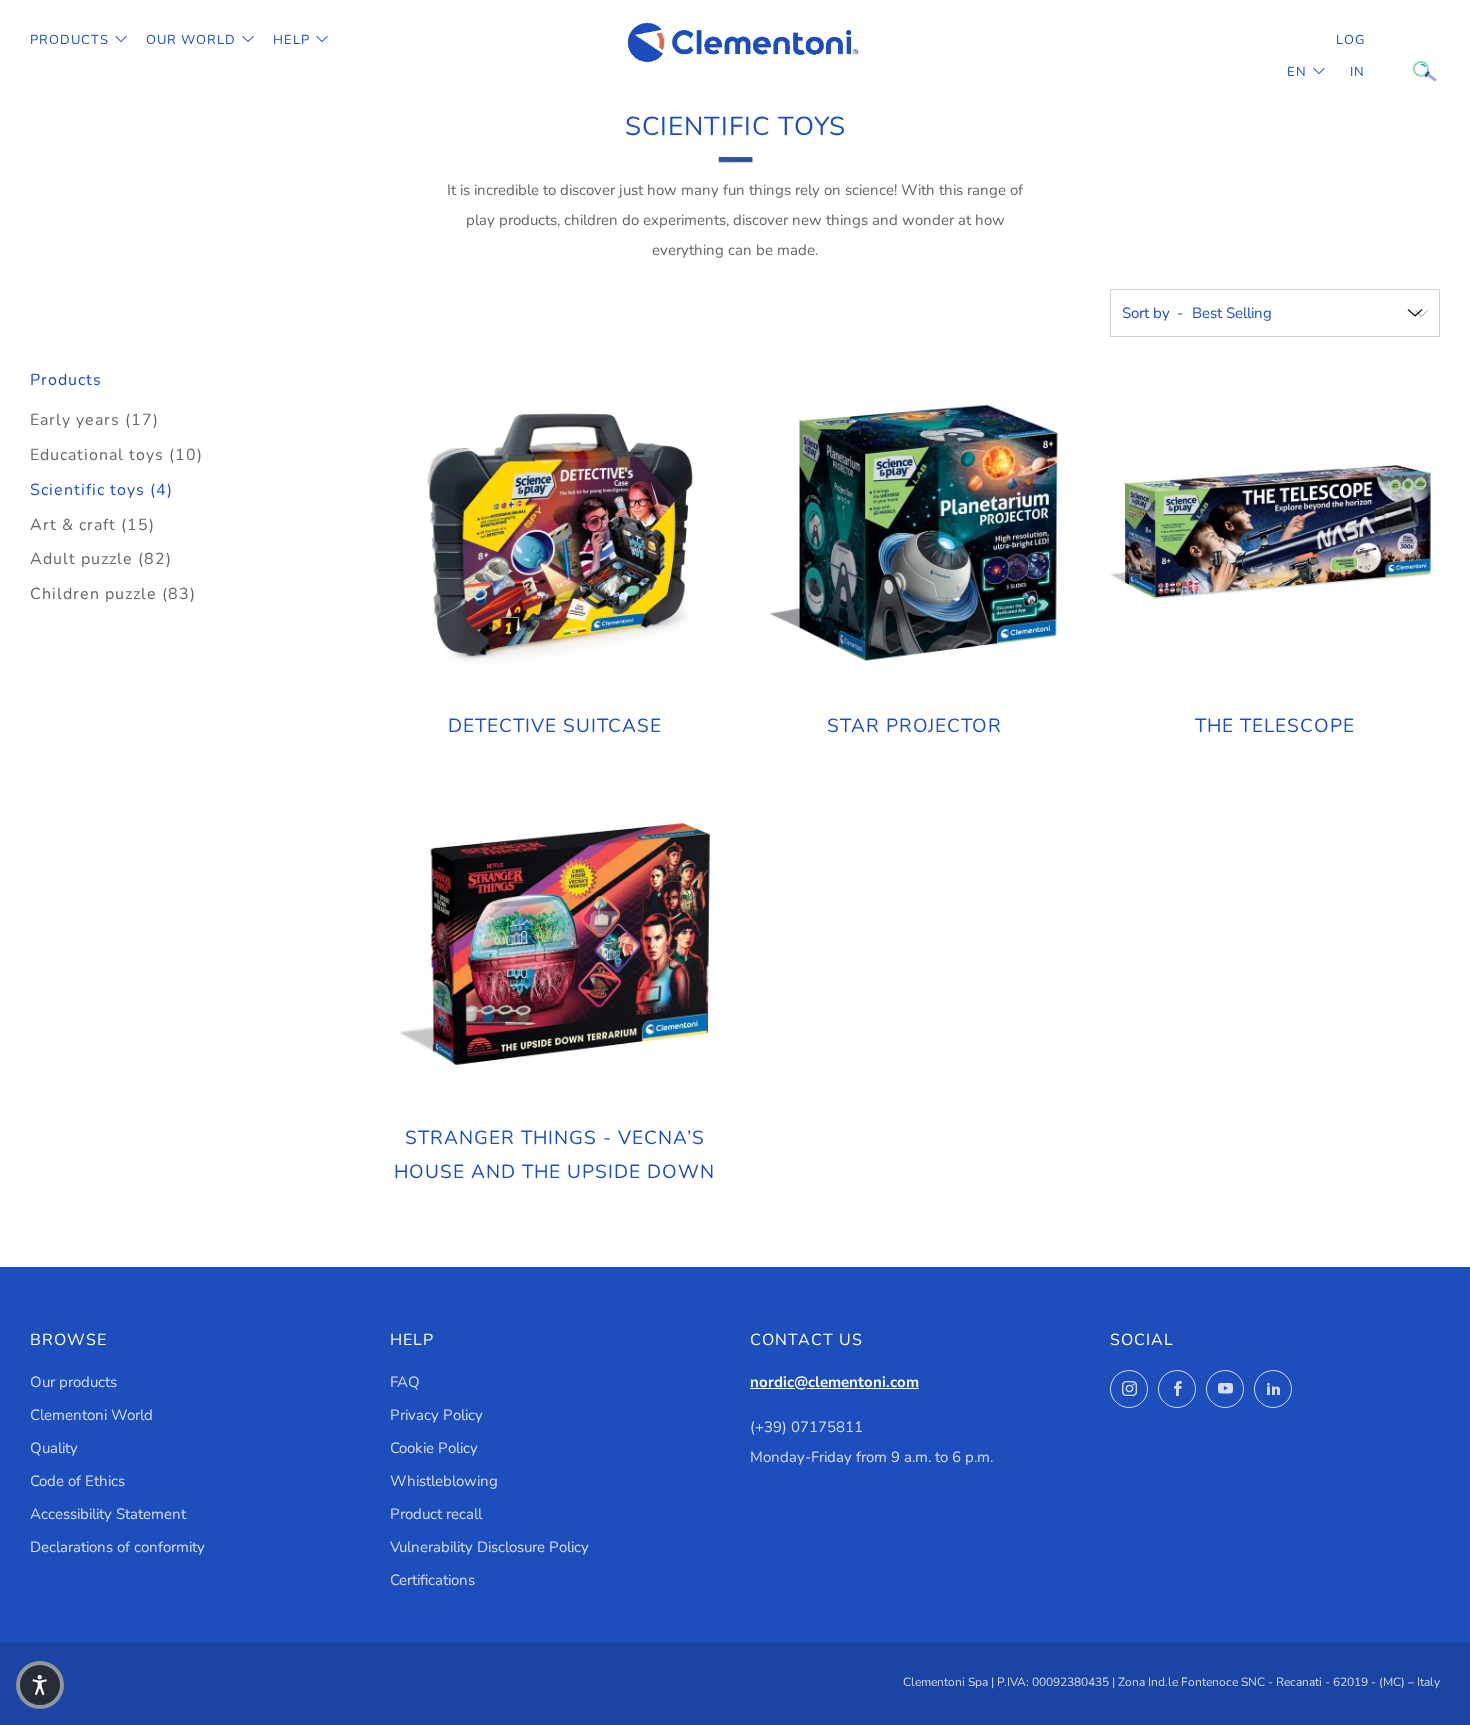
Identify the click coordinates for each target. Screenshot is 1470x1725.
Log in (1350, 56)
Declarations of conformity (117, 1547)
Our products (73, 1382)
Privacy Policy (436, 1415)
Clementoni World (91, 1415)
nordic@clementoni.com (834, 1382)
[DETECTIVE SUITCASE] (555, 532)
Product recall (436, 1514)
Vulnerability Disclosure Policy (489, 1547)
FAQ (405, 1382)
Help (291, 40)
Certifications (432, 1580)
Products (69, 40)
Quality (54, 1448)
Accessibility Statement (108, 1514)
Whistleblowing (444, 1481)
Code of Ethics (77, 1481)
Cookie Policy (434, 1448)
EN (1297, 72)
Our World (191, 40)
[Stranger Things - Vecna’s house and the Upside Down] (555, 944)
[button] (40, 1685)
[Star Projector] (915, 532)
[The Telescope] (1275, 532)
